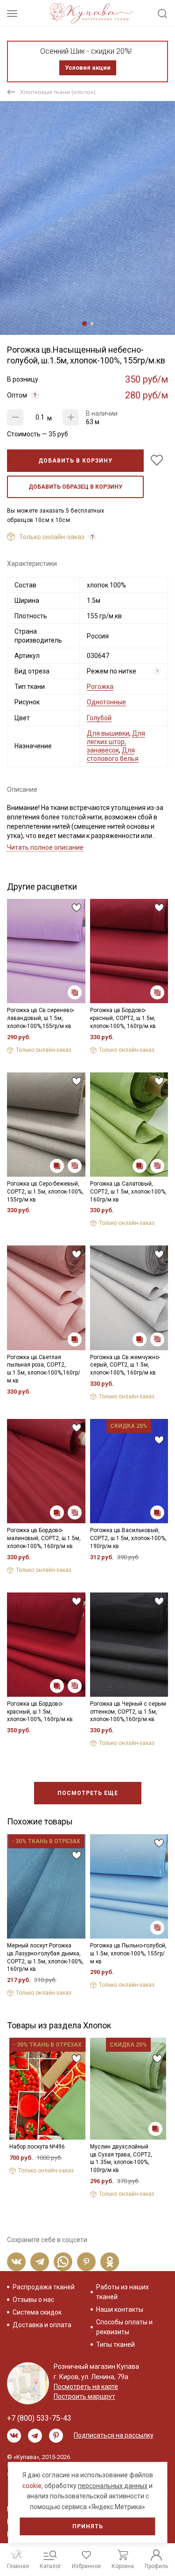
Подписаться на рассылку (114, 2435)
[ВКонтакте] (16, 2262)
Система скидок (37, 2312)
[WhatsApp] (63, 2262)
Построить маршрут (84, 2396)
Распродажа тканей (44, 2287)
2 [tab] (92, 324)
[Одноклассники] (110, 2262)
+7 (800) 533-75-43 (39, 2418)
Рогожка (100, 687)
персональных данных (113, 2486)
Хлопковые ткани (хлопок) (58, 92)
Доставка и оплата (42, 2325)
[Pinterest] (86, 2262)
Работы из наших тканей (122, 2292)
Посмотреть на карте (86, 2387)
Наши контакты (120, 2309)
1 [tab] (84, 324)
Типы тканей (115, 2344)
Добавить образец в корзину (75, 487)
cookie (32, 2486)
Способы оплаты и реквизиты (124, 2327)
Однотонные (106, 702)
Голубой (99, 718)
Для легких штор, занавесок (116, 742)
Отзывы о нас (33, 2300)
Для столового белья (113, 754)
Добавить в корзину (75, 461)
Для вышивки (108, 733)
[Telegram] (40, 2262)
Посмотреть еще (88, 1793)
